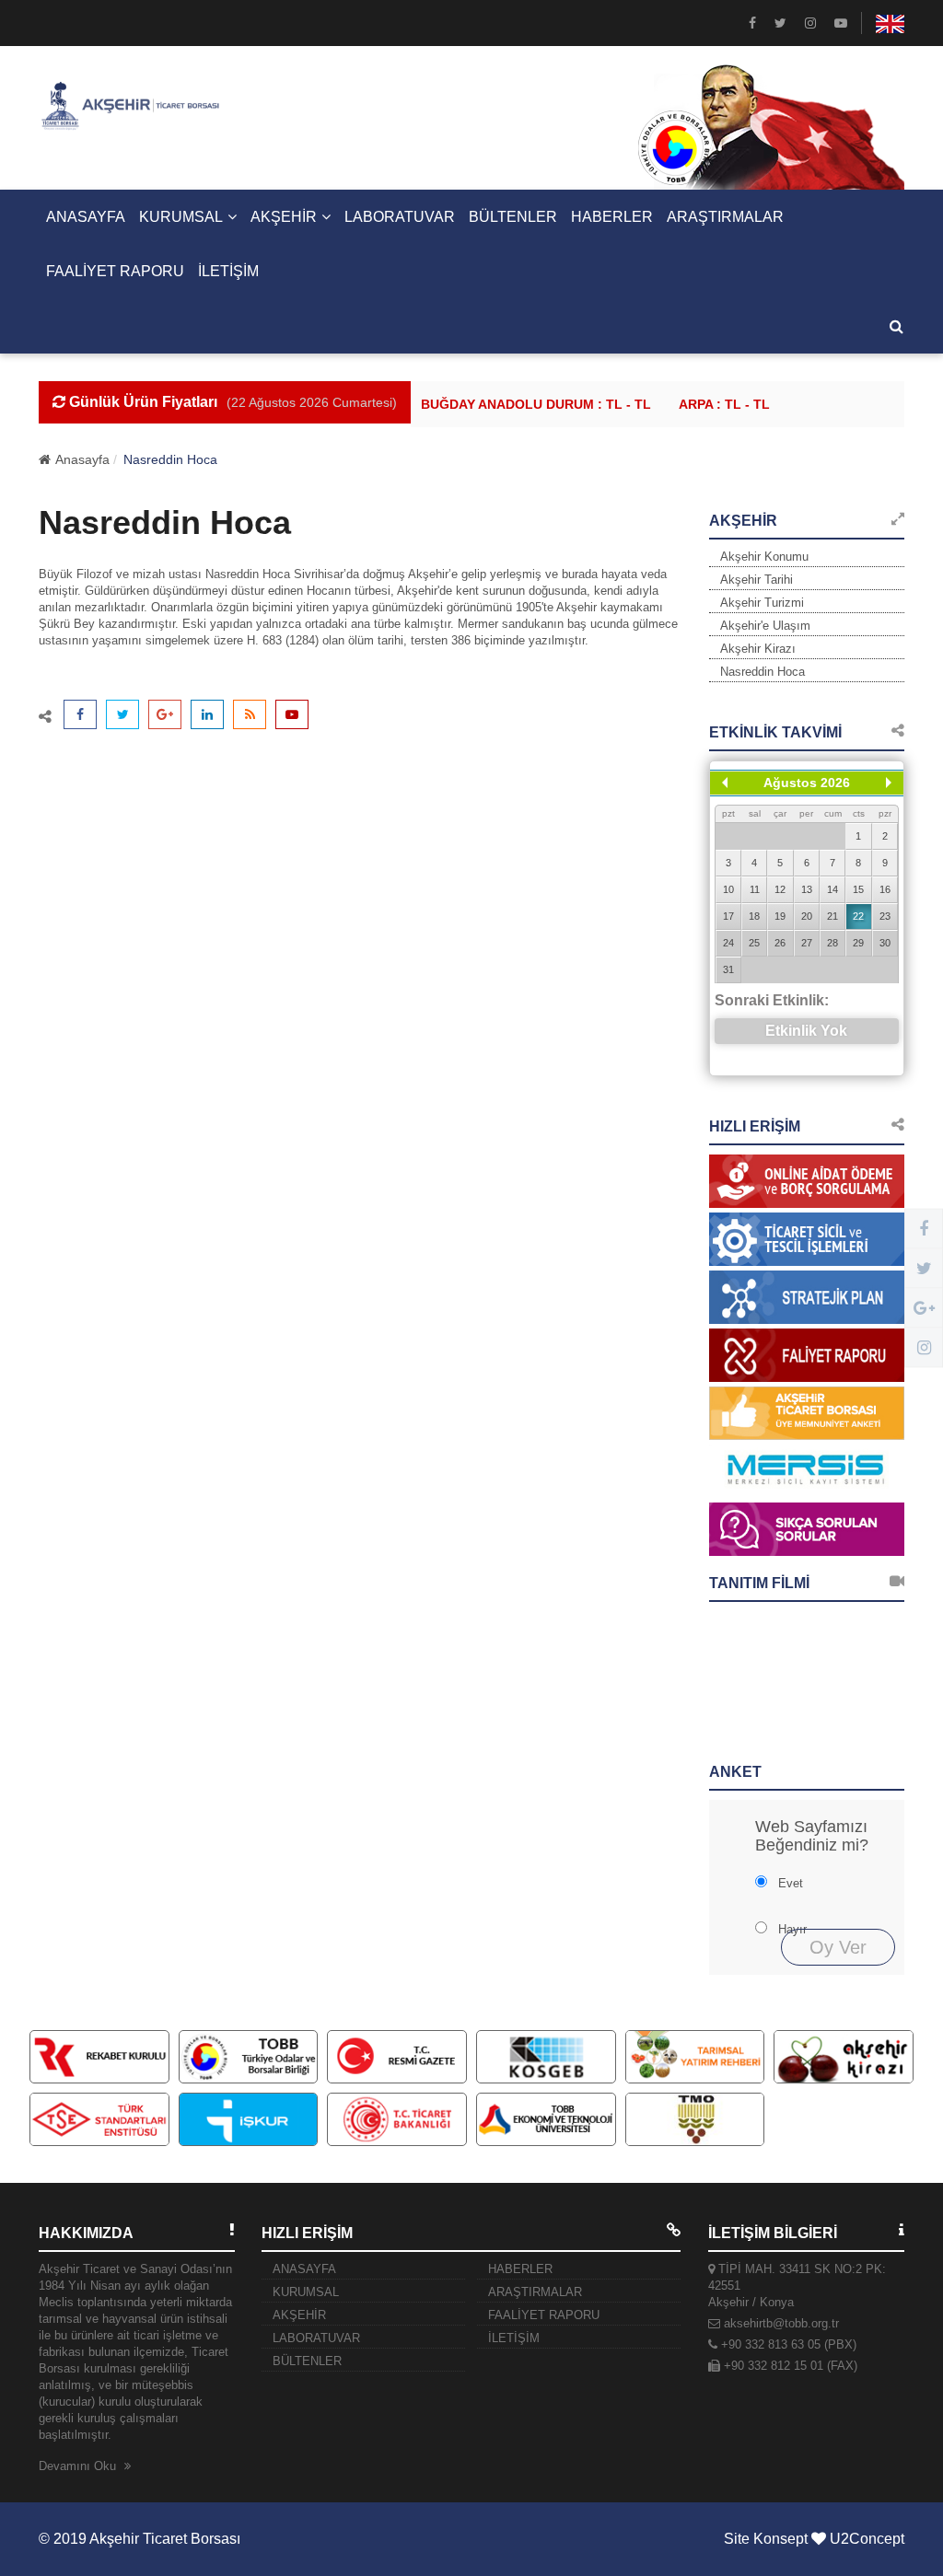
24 (728, 943)
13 (807, 889)
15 (858, 889)
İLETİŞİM (228, 271)
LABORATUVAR (400, 217)
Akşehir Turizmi (762, 603)
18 (754, 916)
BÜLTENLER (513, 217)
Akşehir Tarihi (757, 580)
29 (858, 943)
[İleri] (889, 783)
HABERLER (612, 217)
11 (755, 889)
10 (728, 889)
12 (780, 889)
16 (885, 889)
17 (728, 916)
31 (728, 969)
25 (754, 943)
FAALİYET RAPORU (115, 271)
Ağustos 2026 (807, 783)
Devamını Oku (79, 2466)
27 (807, 943)
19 (780, 916)
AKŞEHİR (284, 217)
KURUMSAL (181, 217)
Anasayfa (82, 459)
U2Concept (867, 2539)
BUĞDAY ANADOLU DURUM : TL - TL (523, 404)
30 (885, 943)
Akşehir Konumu (764, 557)
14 (832, 889)
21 (832, 916)
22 (858, 916)
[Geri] (725, 783)
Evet (791, 1883)
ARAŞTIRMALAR (725, 217)
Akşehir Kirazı (758, 649)
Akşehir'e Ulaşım (765, 626)
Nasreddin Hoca (763, 672)
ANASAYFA (86, 217)
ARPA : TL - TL (711, 404)
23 (885, 916)
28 (832, 943)
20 (807, 916)
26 (780, 943)
